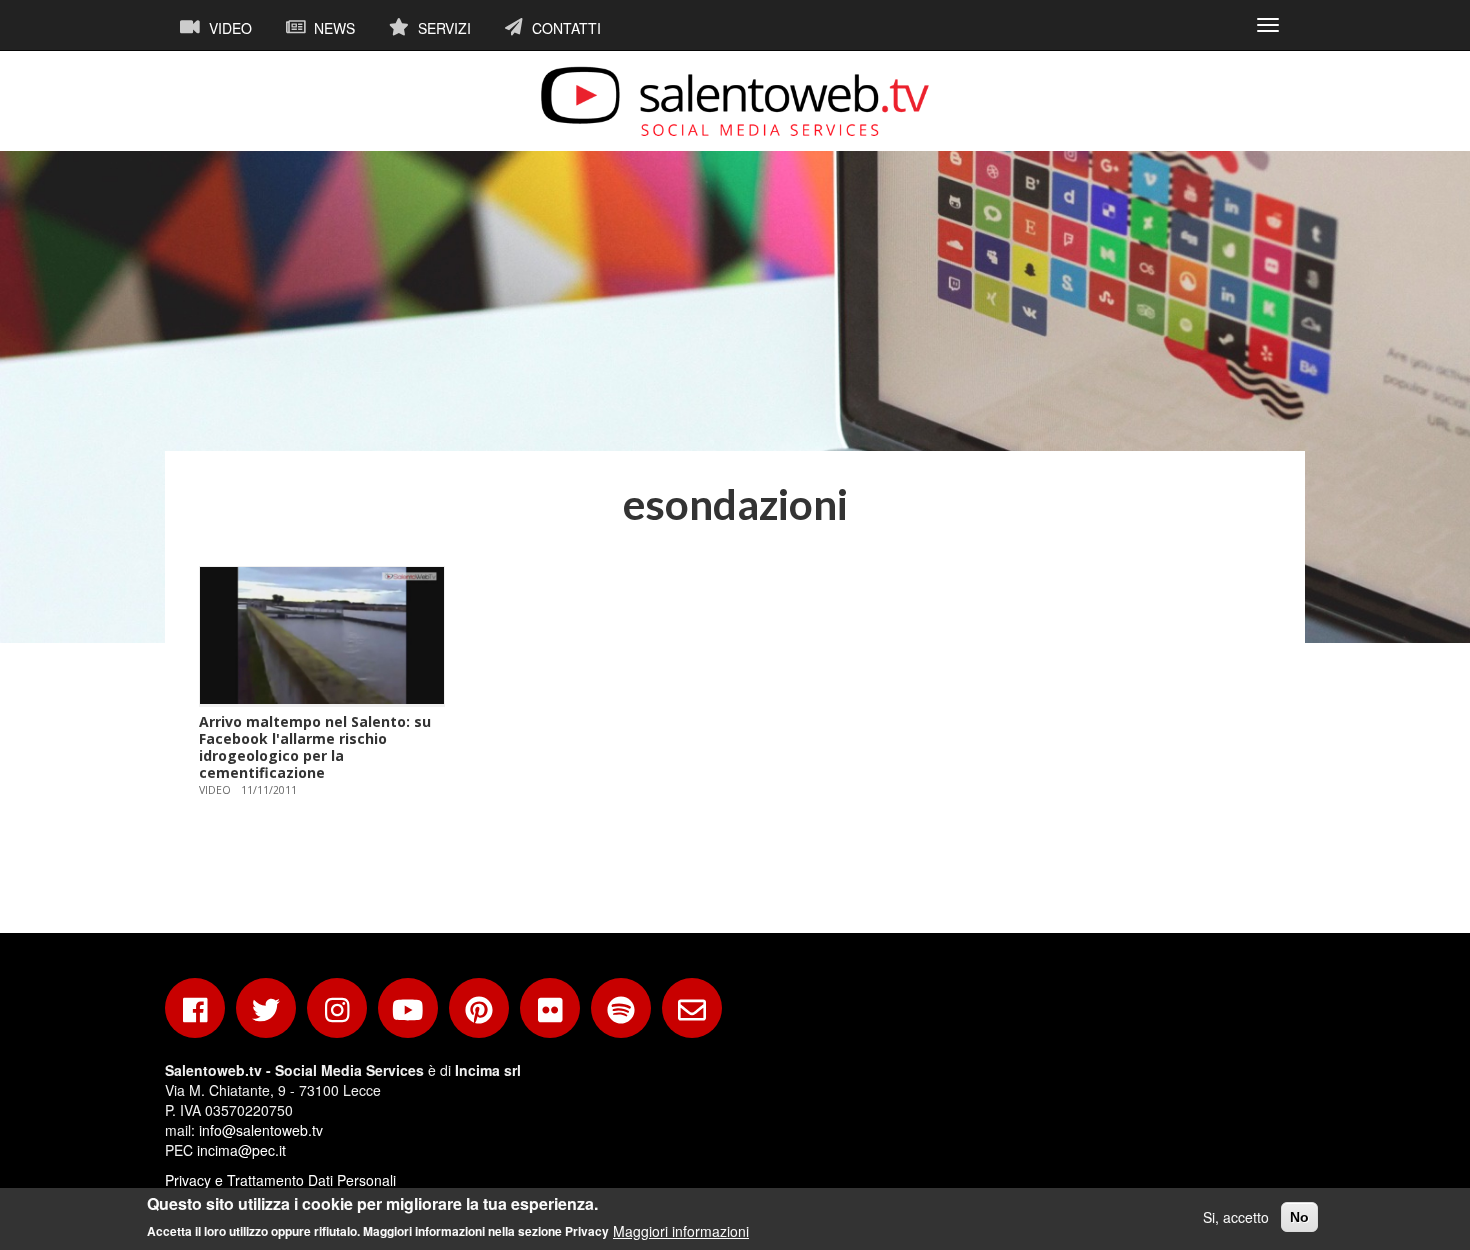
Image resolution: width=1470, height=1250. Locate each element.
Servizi (442, 28)
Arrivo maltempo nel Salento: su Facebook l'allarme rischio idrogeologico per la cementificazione (315, 746)
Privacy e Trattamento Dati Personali (280, 1180)
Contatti (564, 28)
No (1299, 1217)
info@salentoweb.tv (261, 1130)
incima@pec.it (241, 1150)
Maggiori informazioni (681, 1230)
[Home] (735, 101)
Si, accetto (1236, 1217)
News (332, 28)
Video (228, 28)
